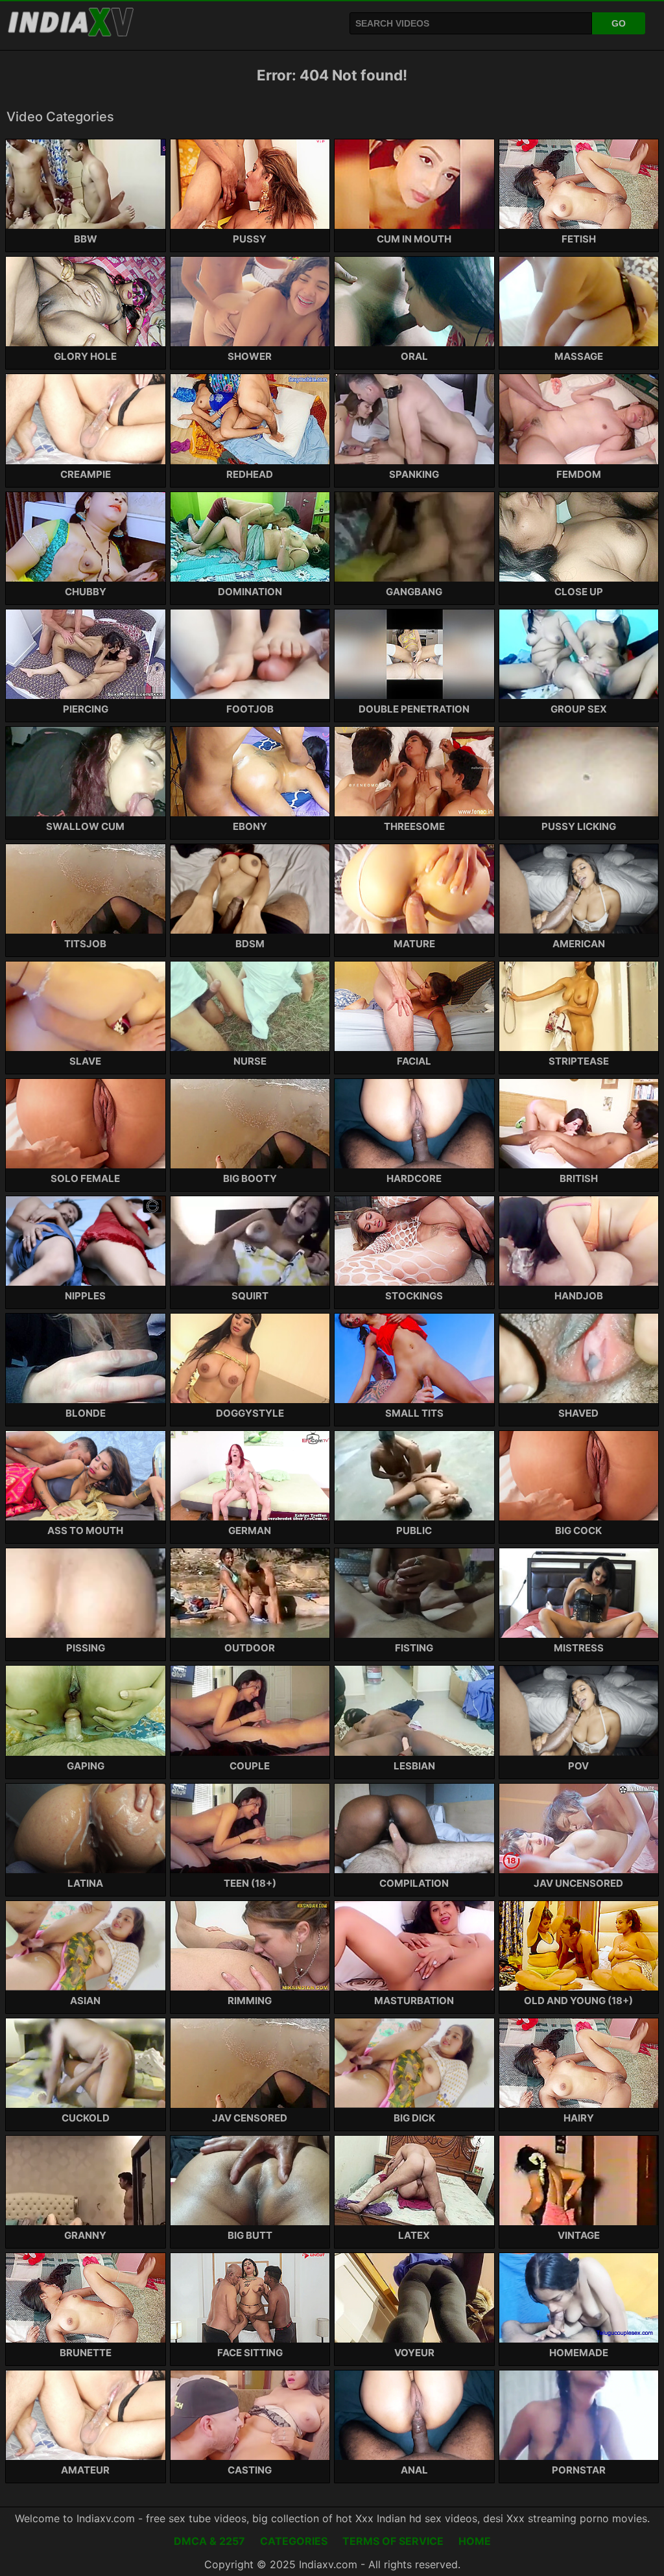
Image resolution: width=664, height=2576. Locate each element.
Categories (294, 2541)
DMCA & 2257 (209, 2541)
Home (475, 2541)
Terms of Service (393, 2541)
